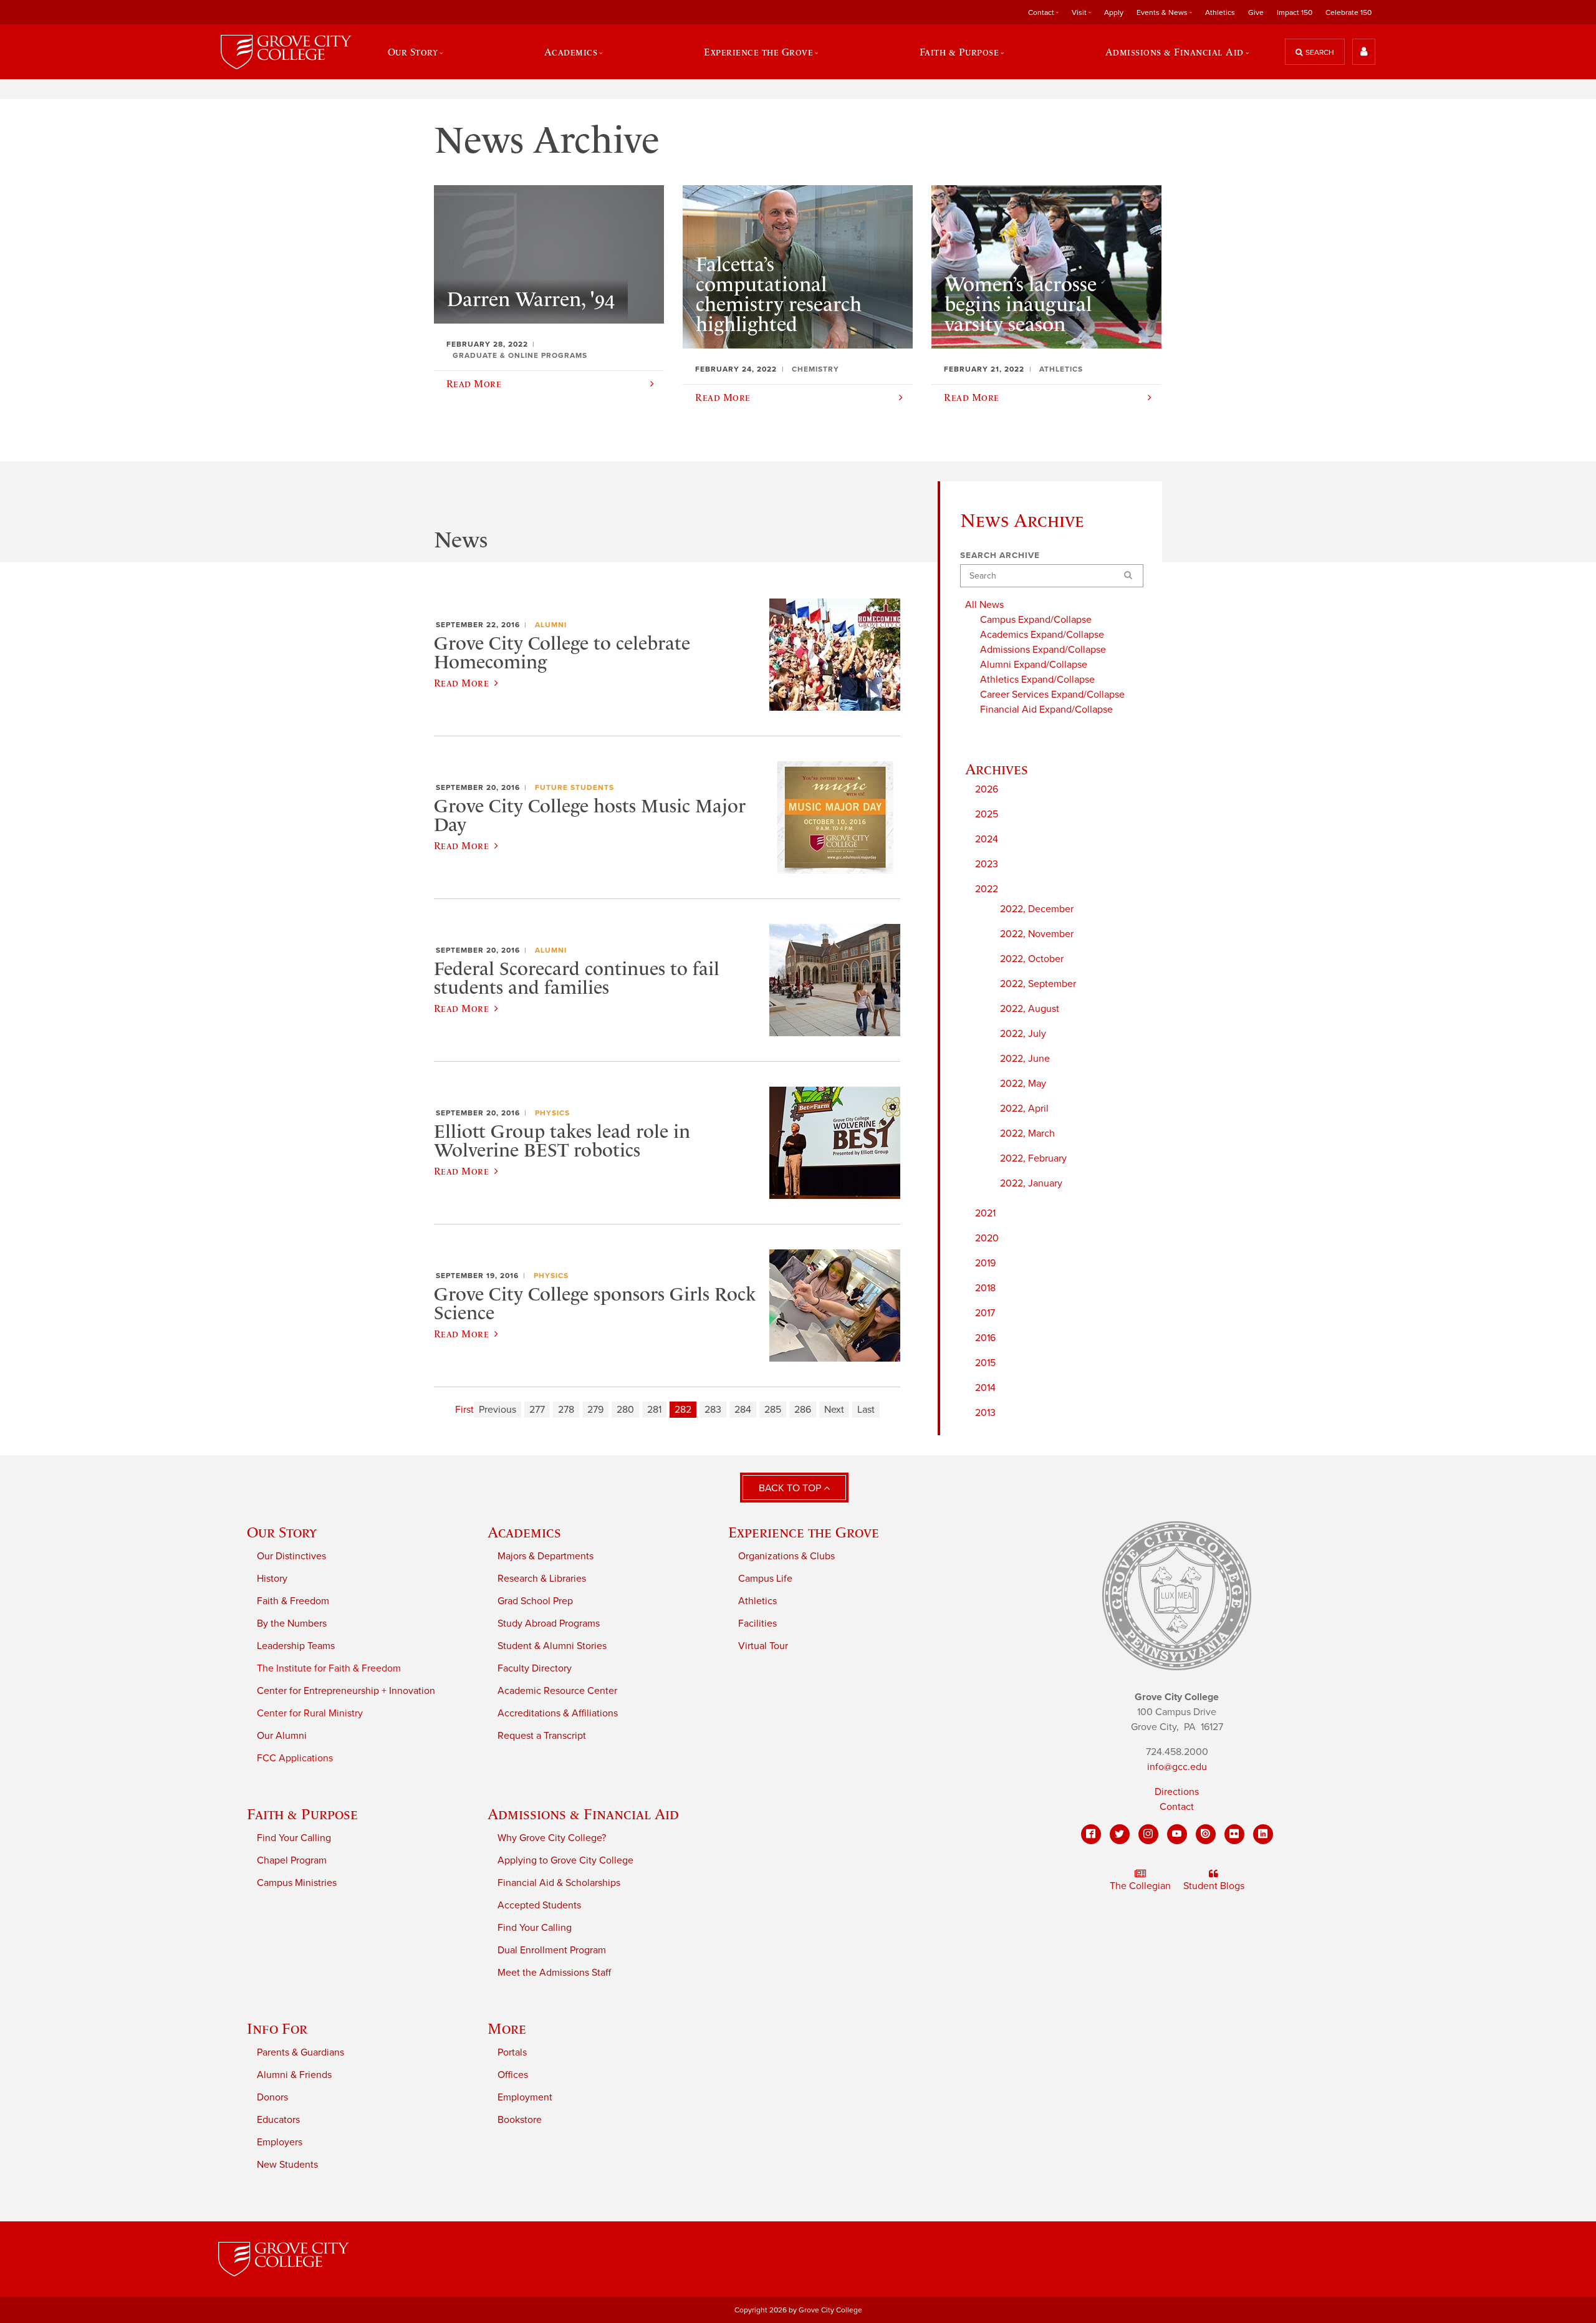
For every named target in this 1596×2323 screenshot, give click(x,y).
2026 (987, 789)
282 (683, 1410)
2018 (985, 1288)
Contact (1177, 1807)
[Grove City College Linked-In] (1263, 1834)
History (272, 1579)
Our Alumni (282, 1736)
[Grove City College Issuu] (1206, 1834)
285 (773, 1410)
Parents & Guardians (300, 2052)
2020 (987, 1238)
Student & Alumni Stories (552, 1646)
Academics (524, 1532)
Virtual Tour (763, 1646)
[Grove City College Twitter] (1120, 1834)
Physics (552, 1113)
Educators (278, 2120)
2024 (987, 839)
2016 (985, 1338)
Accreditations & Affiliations (558, 1713)
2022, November (1037, 934)
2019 (985, 1263)
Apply (1114, 12)
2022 (987, 889)
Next (834, 1410)
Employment (525, 2097)
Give (1256, 12)
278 (566, 1410)
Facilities (757, 1623)
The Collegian (1140, 1886)
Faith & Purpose (302, 1814)
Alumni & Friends (294, 2075)
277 (537, 1410)
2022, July (1023, 1034)
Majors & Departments (546, 1556)
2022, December (1037, 909)
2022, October (1032, 959)
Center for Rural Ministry (310, 1713)
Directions (1177, 1792)
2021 (985, 1213)
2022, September (1038, 984)
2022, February (1033, 1158)
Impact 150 (1295, 12)
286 (803, 1410)
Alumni (551, 625)
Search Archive (1000, 555)
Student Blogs (1214, 1886)
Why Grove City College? (552, 1838)
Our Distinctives (291, 1556)
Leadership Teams (296, 1646)
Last (866, 1410)
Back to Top (791, 1488)
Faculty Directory (535, 1668)
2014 (985, 1388)
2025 (987, 814)
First (464, 1410)
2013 (985, 1413)
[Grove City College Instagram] (1148, 1834)
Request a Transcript (542, 1736)
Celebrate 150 (1348, 12)
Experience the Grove (804, 1532)
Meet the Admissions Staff (554, 1973)
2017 (985, 1313)
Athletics (1220, 12)
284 (743, 1410)
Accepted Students (539, 1905)
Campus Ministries (297, 1883)
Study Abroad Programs (549, 1623)
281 (654, 1410)
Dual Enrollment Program (552, 1950)
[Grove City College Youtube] (1177, 1834)
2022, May (1023, 1084)
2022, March (1027, 1133)
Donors (272, 2097)
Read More (461, 683)
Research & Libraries (542, 1579)
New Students (287, 2165)
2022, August (1030, 1009)
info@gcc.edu (1177, 1767)
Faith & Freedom (293, 1601)
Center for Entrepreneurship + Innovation (346, 1691)
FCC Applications (295, 1758)
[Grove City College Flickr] (1234, 1834)
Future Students (574, 787)
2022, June (1025, 1059)
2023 (987, 864)
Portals (512, 2052)
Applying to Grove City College (565, 1860)
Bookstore (520, 2120)
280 (625, 1410)
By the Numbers (292, 1623)
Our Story (282, 1532)
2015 (985, 1363)
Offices (513, 2075)
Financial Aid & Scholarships (559, 1883)
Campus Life (765, 1579)
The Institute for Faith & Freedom (329, 1668)
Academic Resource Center (557, 1691)
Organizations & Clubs (786, 1556)
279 (595, 1410)
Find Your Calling (294, 1838)
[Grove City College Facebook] (1091, 1834)
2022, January (1031, 1183)
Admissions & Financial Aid (583, 1814)
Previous (498, 1410)
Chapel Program (292, 1860)
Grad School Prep (535, 1601)
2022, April (1024, 1109)
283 (713, 1410)
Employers (280, 2142)
